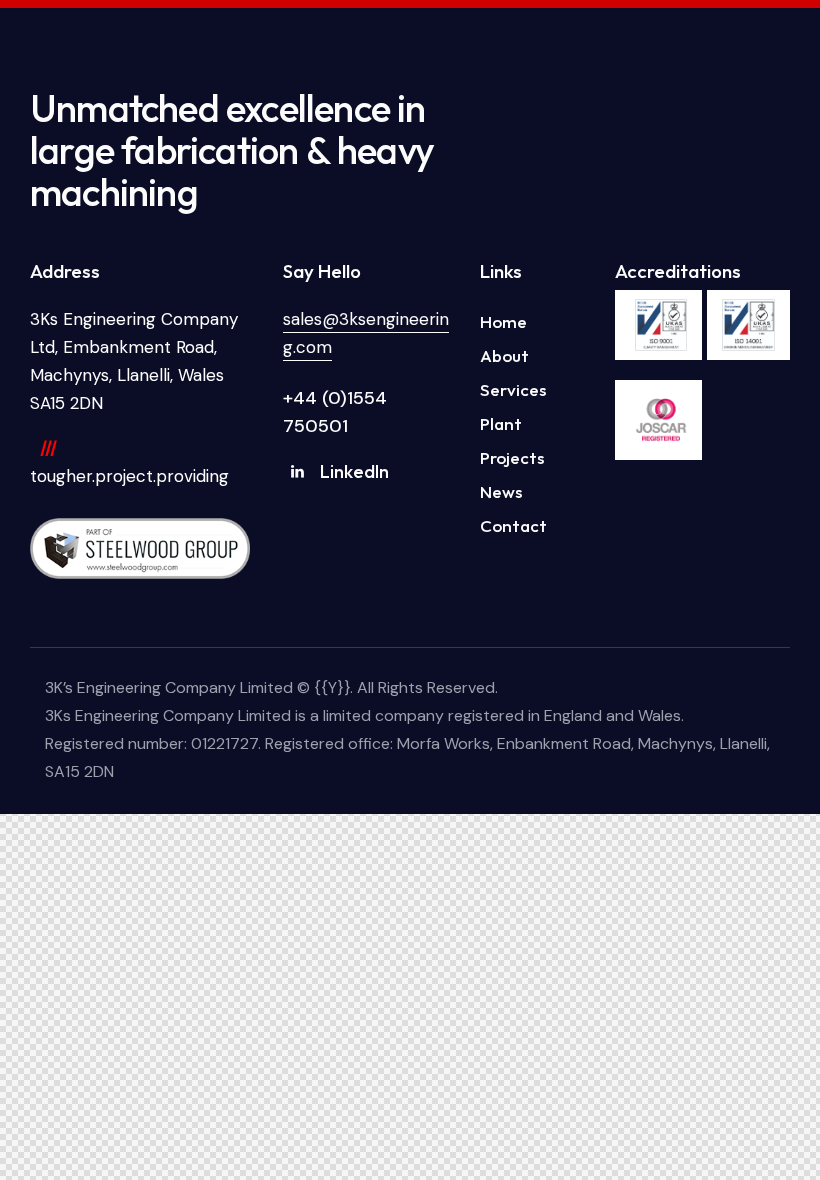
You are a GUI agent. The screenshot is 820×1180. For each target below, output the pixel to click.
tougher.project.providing (129, 476)
